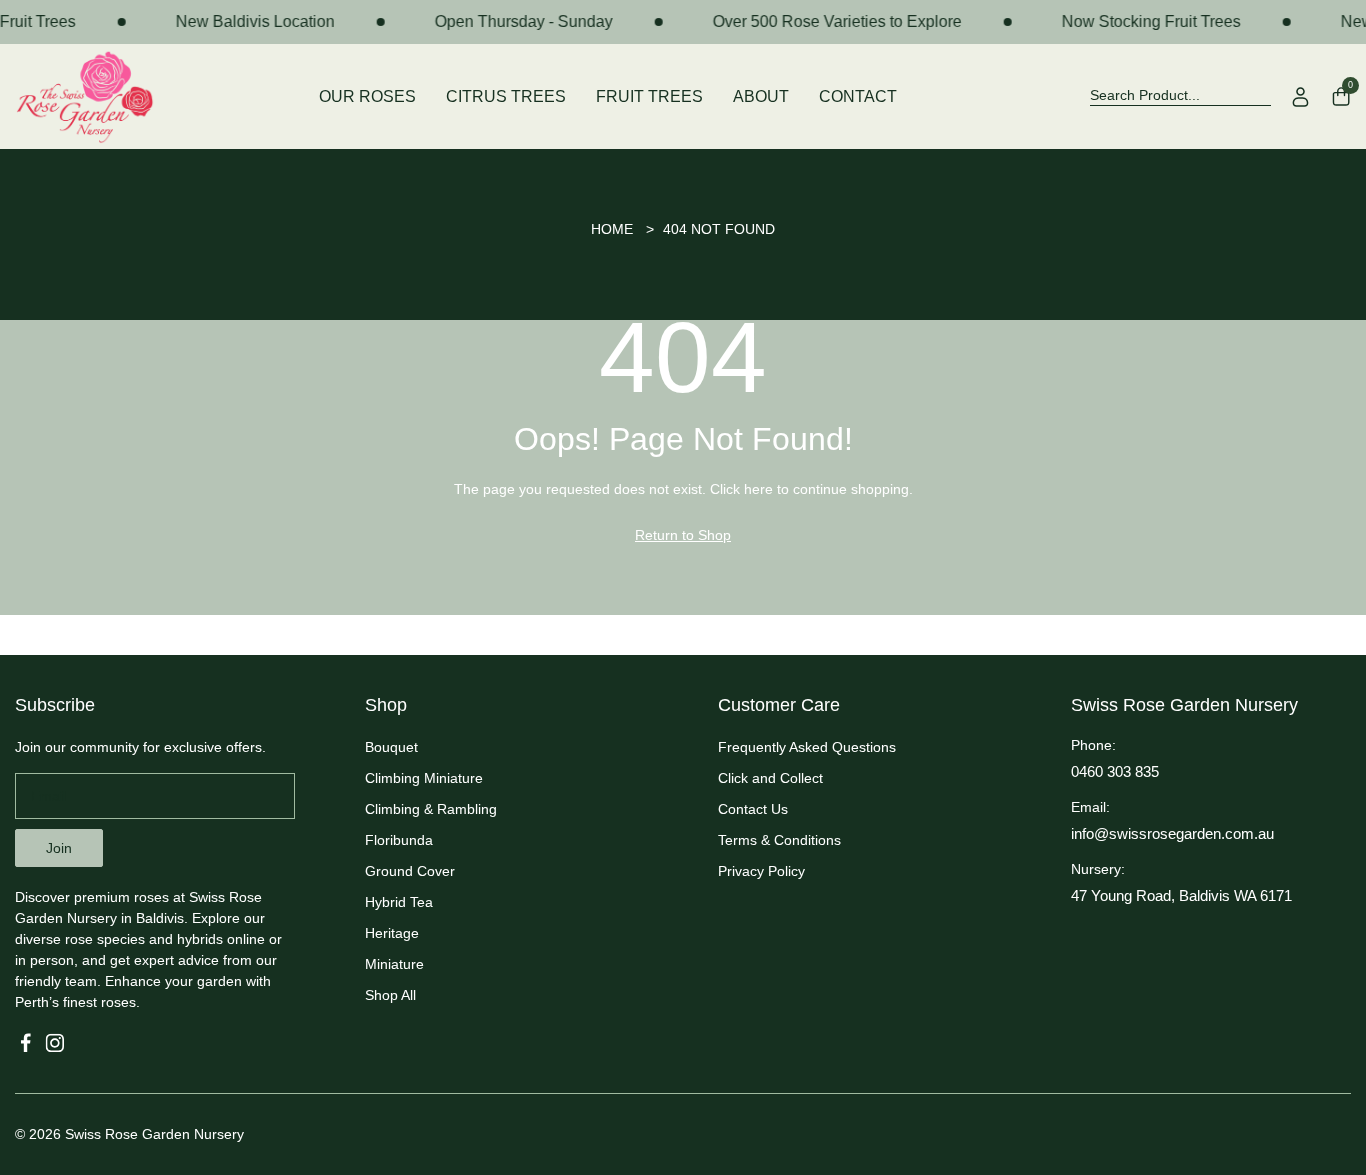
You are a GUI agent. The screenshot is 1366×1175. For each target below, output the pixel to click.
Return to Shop (683, 535)
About (761, 96)
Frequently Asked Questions (807, 747)
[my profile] (1301, 97)
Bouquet (391, 747)
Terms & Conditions (779, 840)
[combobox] (1180, 96)
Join (59, 848)
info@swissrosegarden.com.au (1172, 833)
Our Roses (367, 96)
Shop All (390, 995)
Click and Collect (770, 778)
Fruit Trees (649, 96)
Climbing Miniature (424, 778)
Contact (858, 96)
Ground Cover (410, 871)
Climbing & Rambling (431, 809)
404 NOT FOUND (719, 229)
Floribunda (399, 840)
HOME (612, 229)
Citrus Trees (506, 96)
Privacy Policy (761, 871)
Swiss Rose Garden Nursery (154, 1134)
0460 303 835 (1115, 771)
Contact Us (753, 809)
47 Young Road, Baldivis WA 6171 (1181, 895)
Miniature (394, 964)
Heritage (392, 933)
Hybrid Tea (399, 902)
